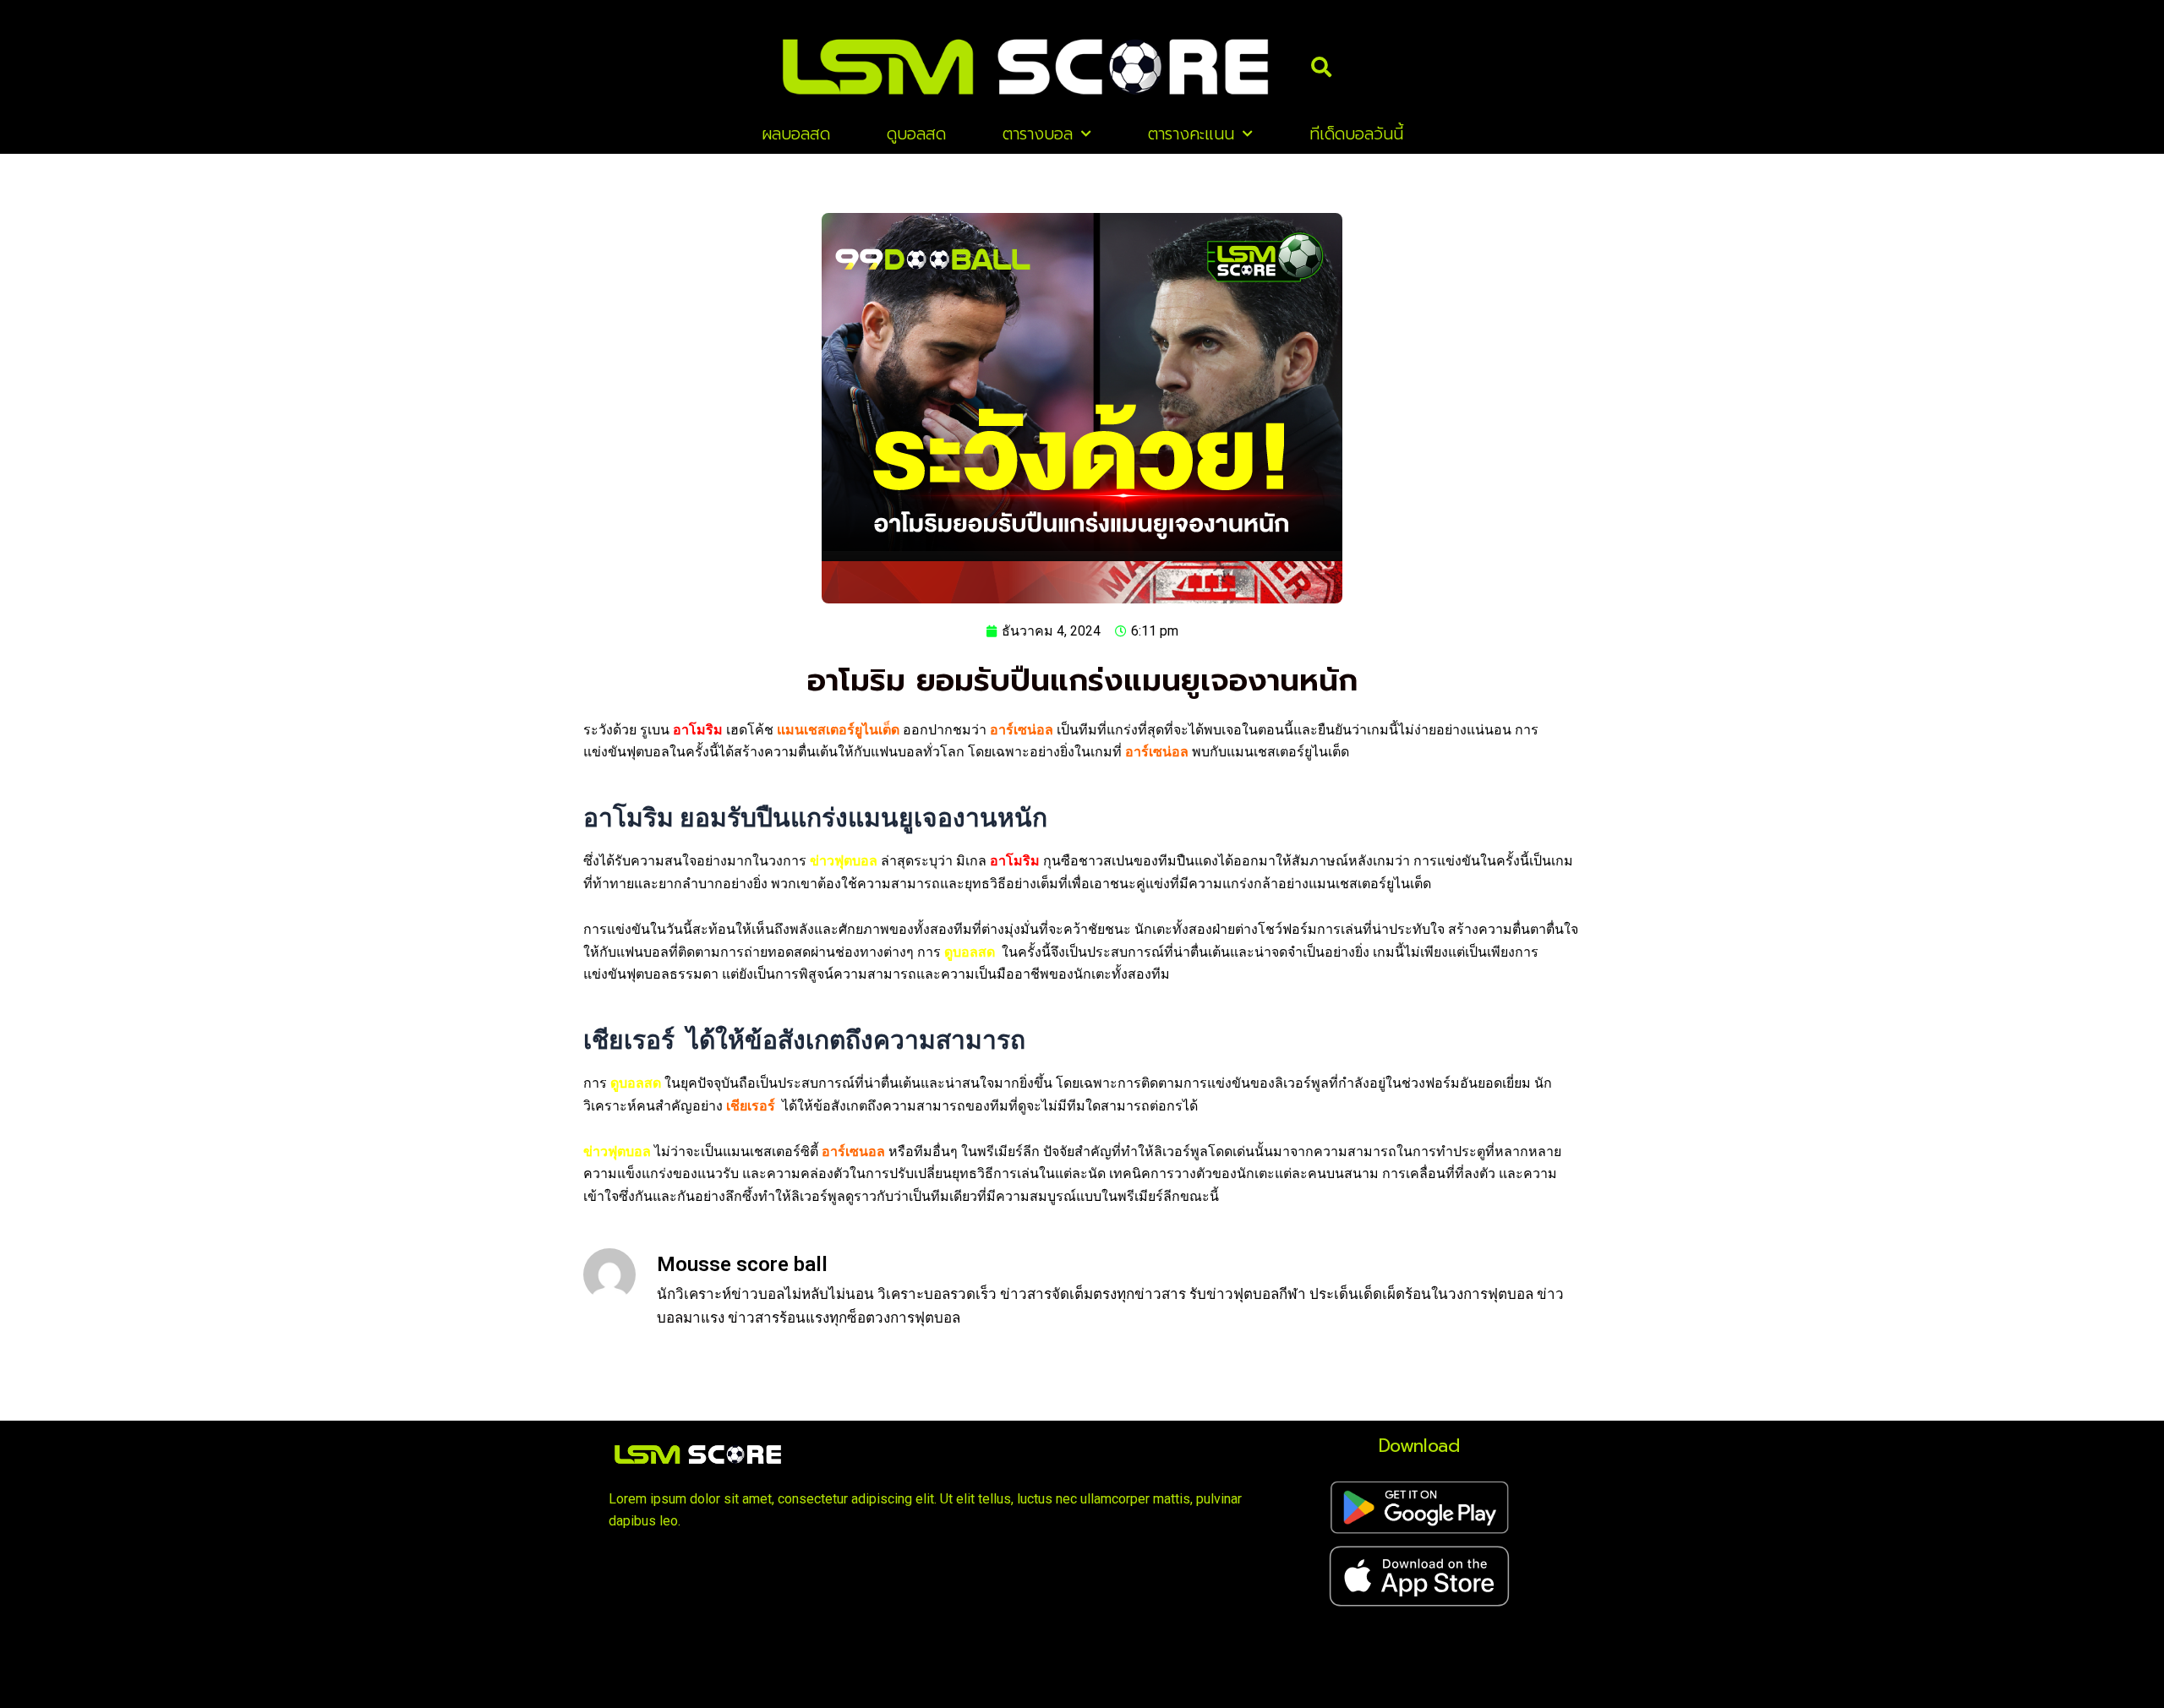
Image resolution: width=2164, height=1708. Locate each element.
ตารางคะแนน (1191, 134)
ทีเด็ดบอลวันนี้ (1356, 134)
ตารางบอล (1038, 134)
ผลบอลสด (796, 134)
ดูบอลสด (916, 134)
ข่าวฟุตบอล (844, 861)
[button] (1321, 67)
